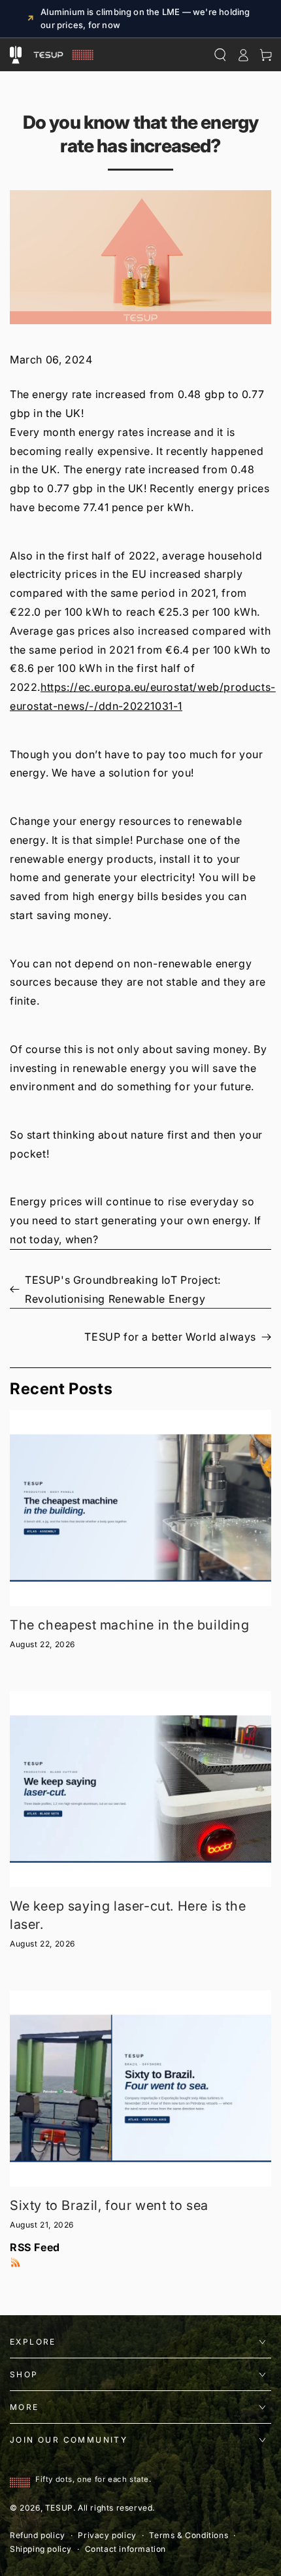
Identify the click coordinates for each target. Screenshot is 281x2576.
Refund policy (38, 2535)
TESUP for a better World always (170, 1337)
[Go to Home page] (62, 55)
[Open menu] (15, 55)
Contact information (125, 2549)
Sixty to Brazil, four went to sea (109, 2205)
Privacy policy (107, 2535)
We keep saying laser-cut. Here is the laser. (128, 1915)
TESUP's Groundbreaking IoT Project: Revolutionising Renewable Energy (123, 1289)
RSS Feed (35, 2247)
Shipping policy (41, 2549)
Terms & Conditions (189, 2535)
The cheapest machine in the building (130, 1625)
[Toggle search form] (220, 55)
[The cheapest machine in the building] (140, 1508)
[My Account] (243, 55)
